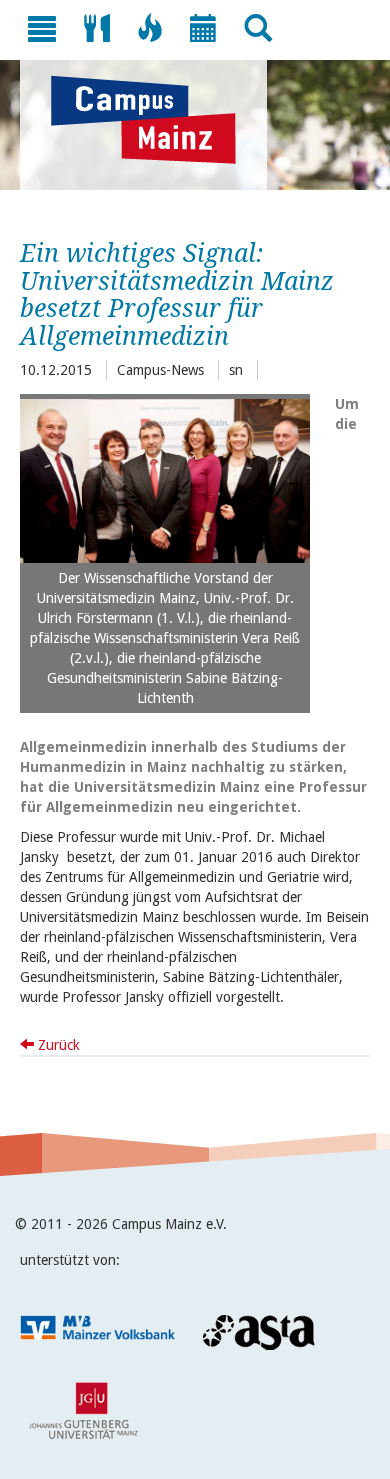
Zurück (57, 1045)
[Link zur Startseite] (153, 120)
